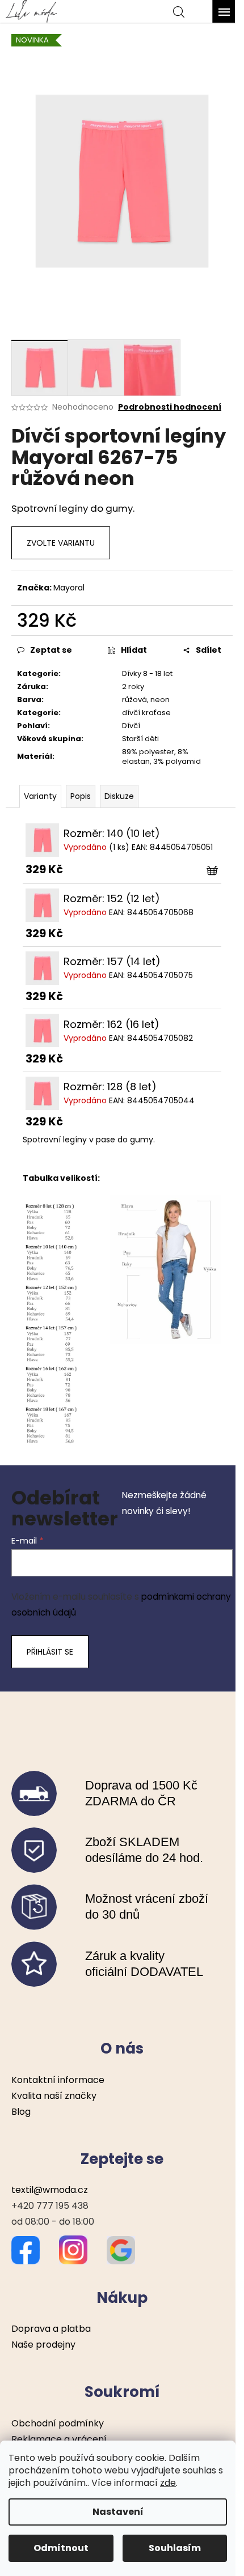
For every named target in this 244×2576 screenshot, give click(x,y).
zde (168, 2483)
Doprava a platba (51, 2329)
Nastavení (118, 2512)
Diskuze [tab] (119, 796)
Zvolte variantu (61, 543)
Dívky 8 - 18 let (147, 673)
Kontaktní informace (58, 2080)
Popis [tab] (81, 796)
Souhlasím (175, 2548)
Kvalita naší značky (54, 2096)
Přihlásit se (50, 1652)
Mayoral (69, 588)
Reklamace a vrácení (59, 2439)
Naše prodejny (43, 2345)
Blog (21, 2112)
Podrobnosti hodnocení (170, 407)
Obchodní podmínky (58, 2423)
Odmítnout (61, 2548)
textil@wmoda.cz (50, 2190)
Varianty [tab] (40, 796)
